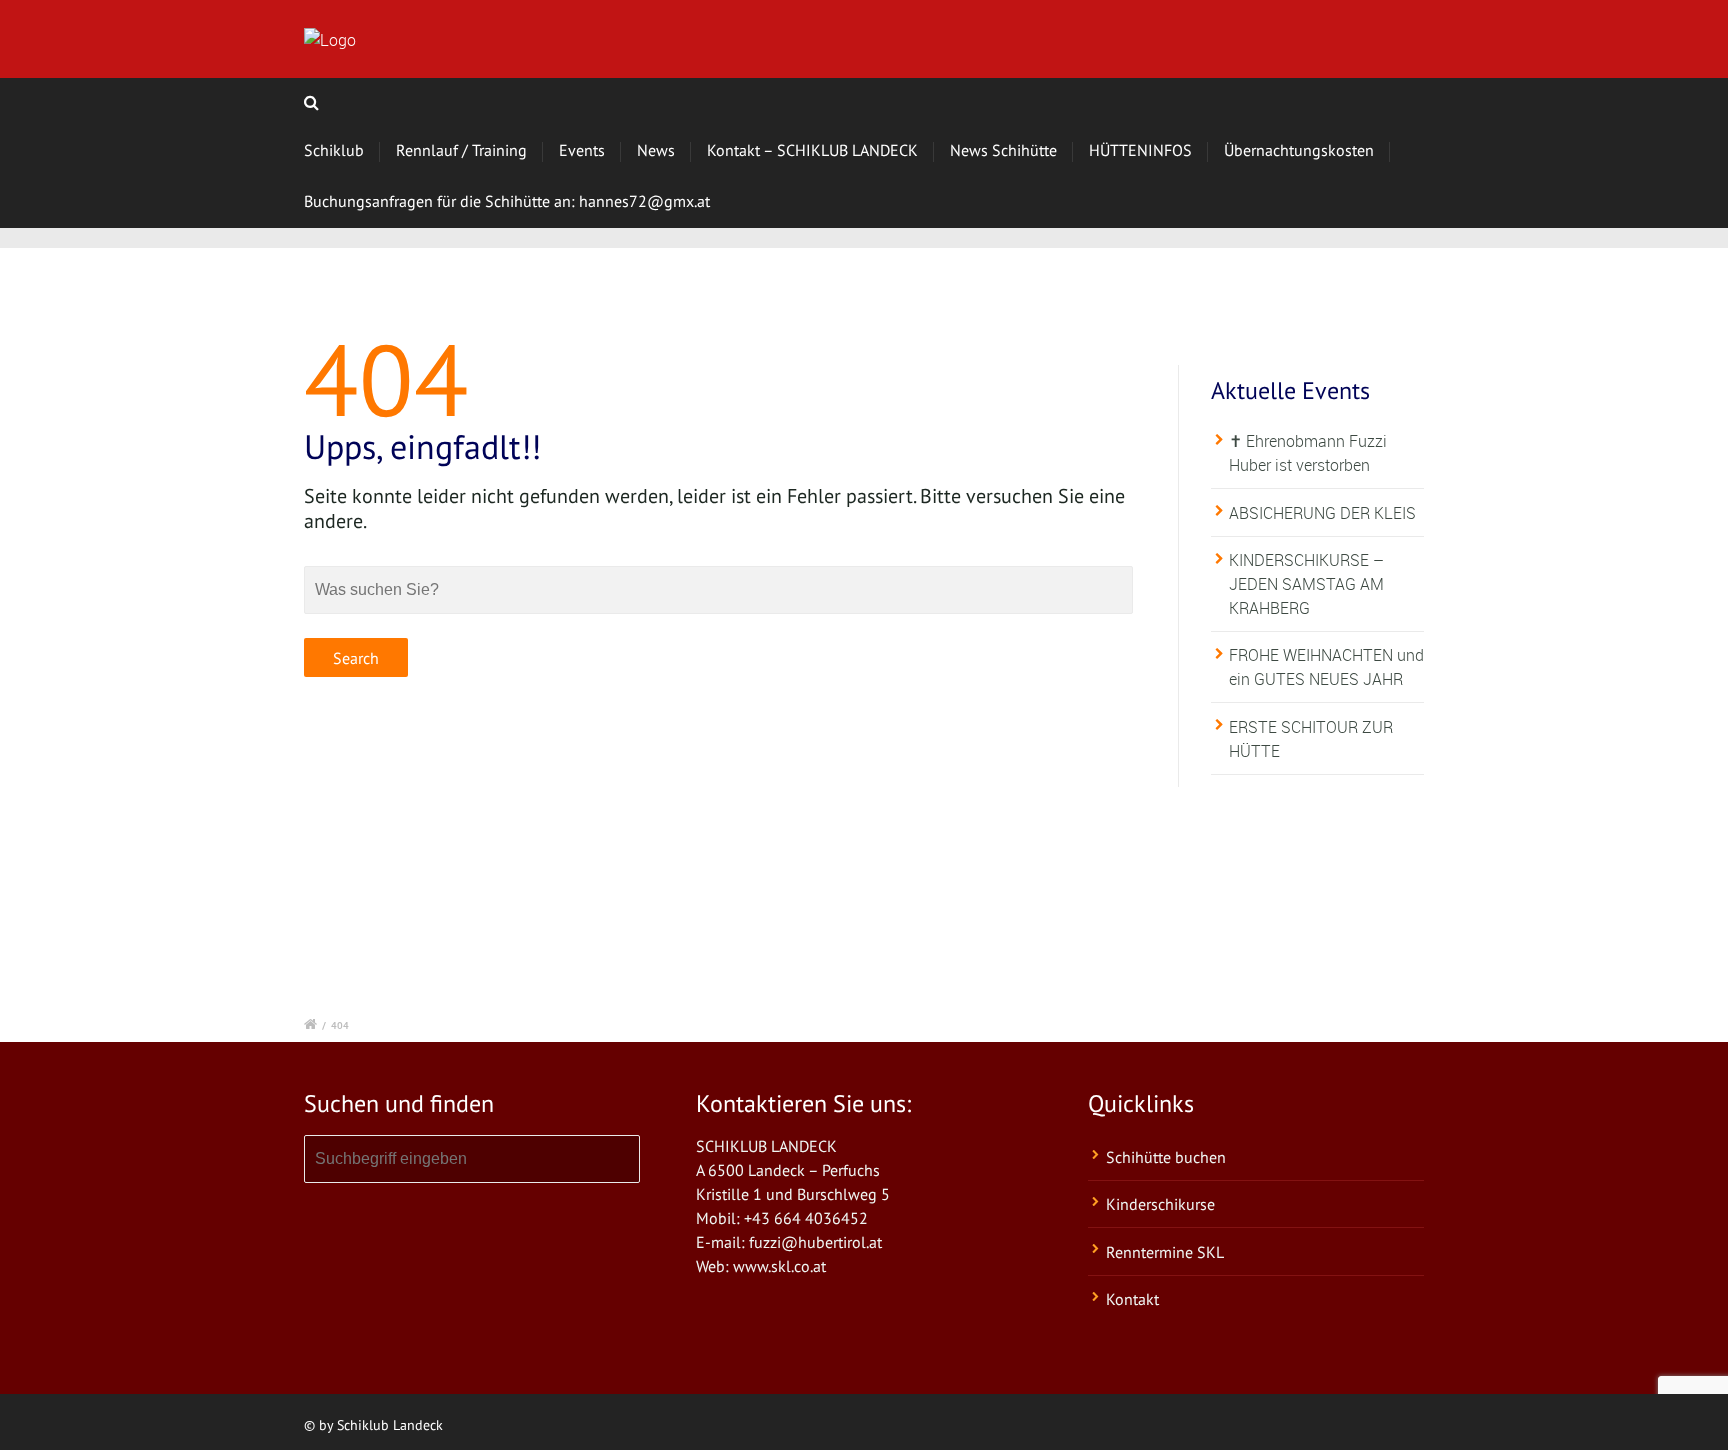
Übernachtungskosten (1299, 150)
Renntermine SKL (1165, 1252)
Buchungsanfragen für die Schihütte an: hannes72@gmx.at (507, 201)
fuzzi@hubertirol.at (815, 1242)
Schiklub (334, 150)
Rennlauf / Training (461, 150)
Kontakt (1132, 1299)
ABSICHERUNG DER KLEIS (1322, 513)
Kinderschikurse (1160, 1204)
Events (582, 150)
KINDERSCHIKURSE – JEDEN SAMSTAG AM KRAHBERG (1306, 584)
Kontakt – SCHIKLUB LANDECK (812, 150)
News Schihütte (1003, 150)
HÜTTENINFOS (1140, 150)
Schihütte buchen (1166, 1157)
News (656, 150)
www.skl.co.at (779, 1266)
